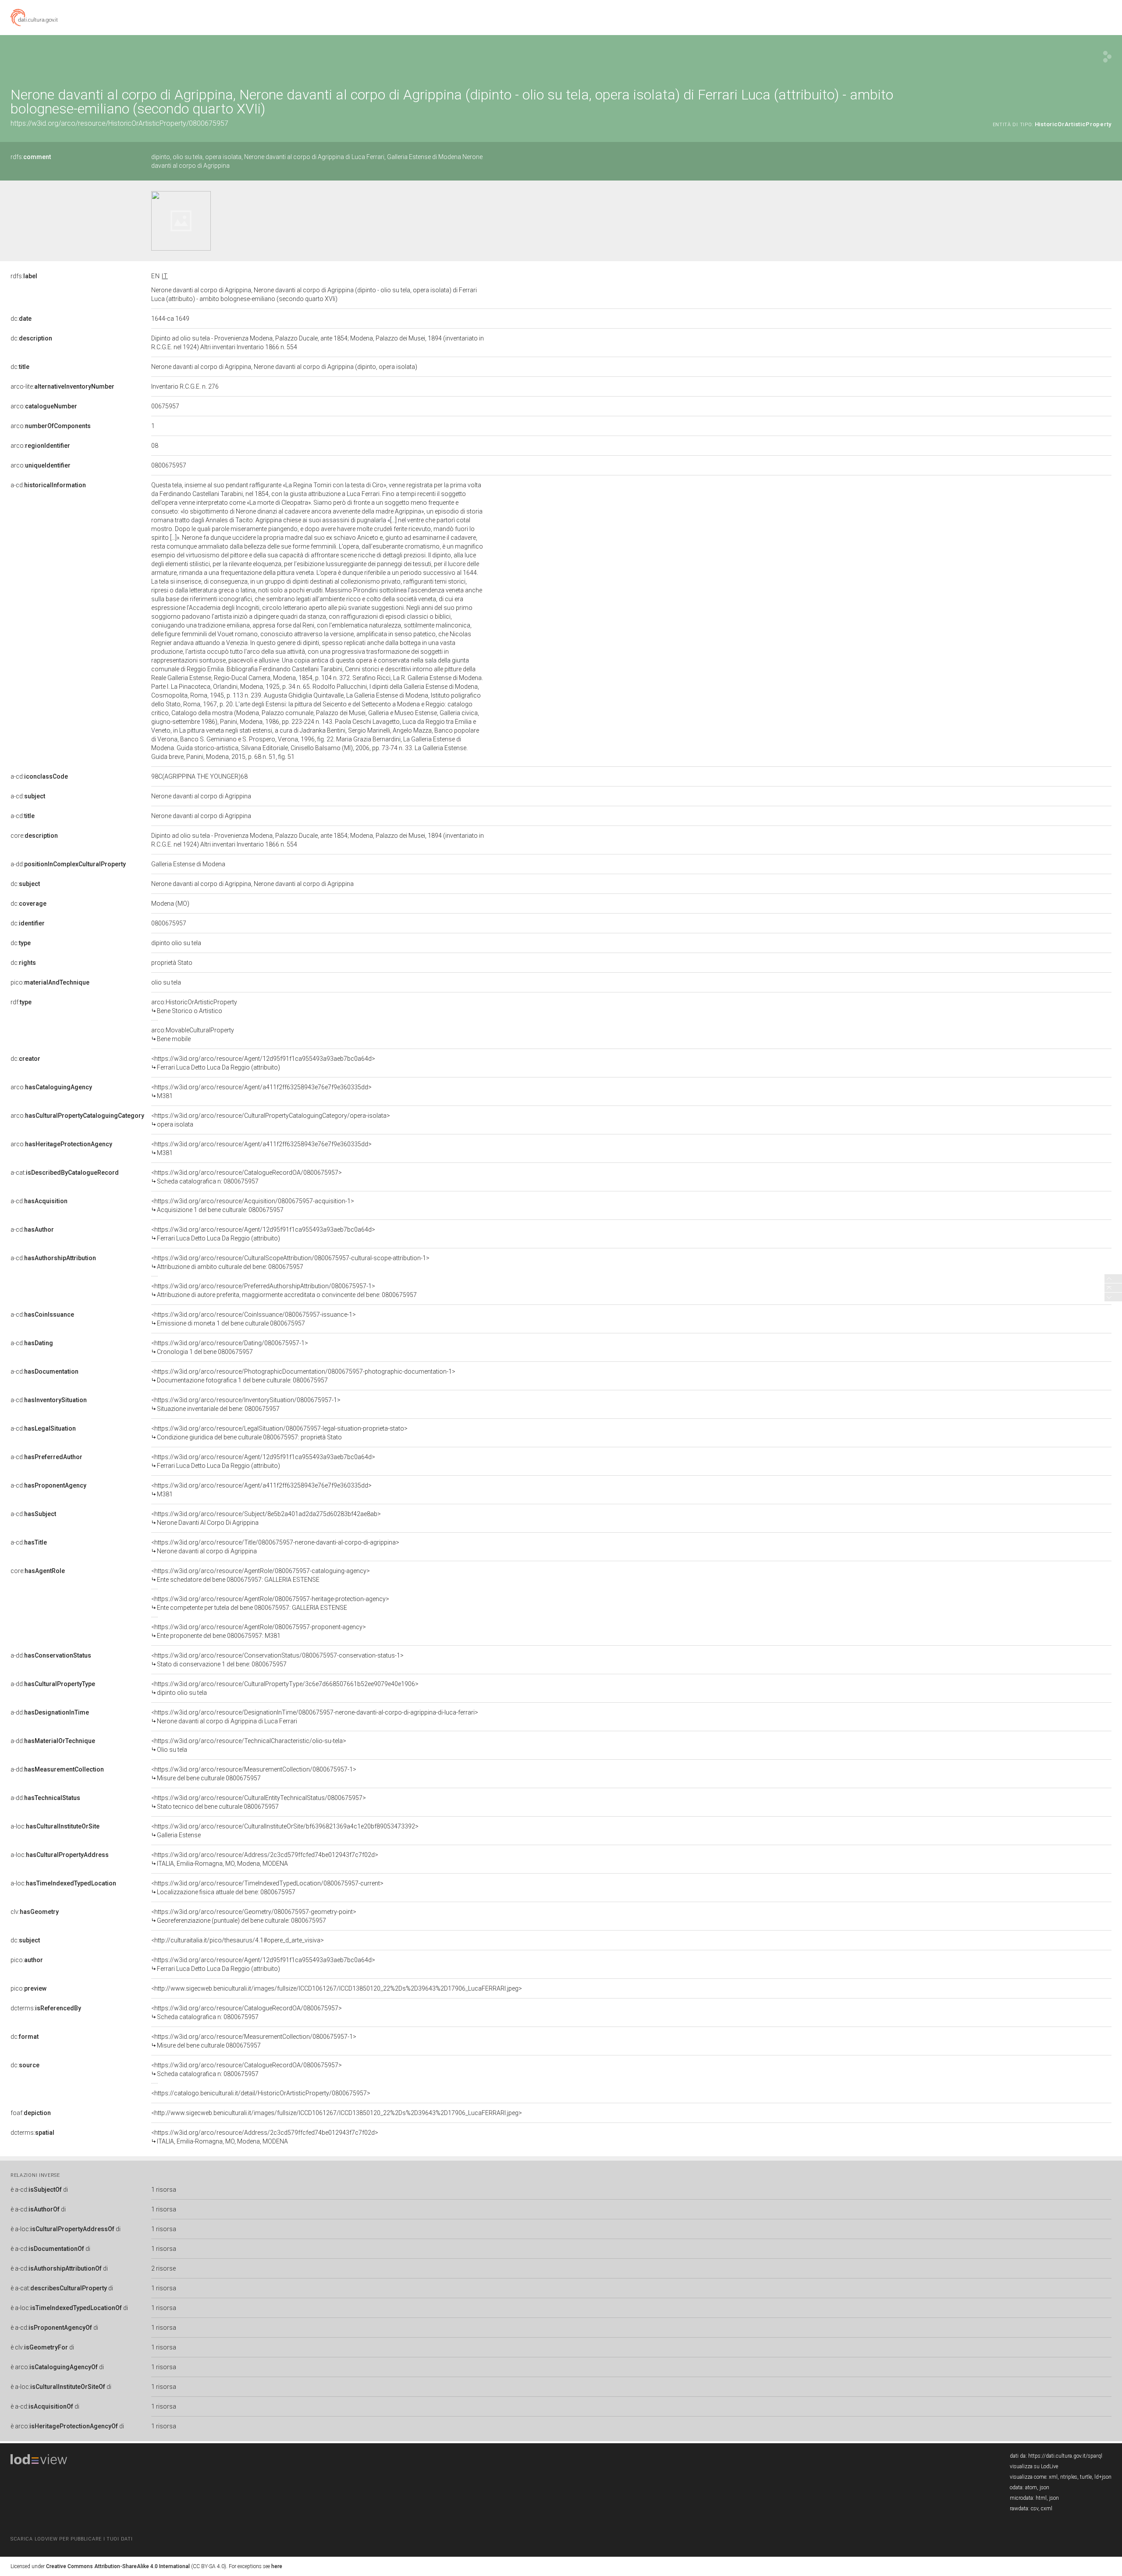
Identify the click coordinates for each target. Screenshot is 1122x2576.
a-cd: (48, 485)
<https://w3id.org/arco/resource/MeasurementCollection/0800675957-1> (254, 1774)
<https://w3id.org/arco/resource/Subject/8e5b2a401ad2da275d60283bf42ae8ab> (266, 1518)
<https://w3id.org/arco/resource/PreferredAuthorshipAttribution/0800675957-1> (284, 1290)
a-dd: (68, 864)
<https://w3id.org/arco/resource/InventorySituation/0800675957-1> (246, 1404)
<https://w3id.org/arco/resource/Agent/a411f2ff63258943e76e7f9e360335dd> (261, 1091)
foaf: (31, 2113)
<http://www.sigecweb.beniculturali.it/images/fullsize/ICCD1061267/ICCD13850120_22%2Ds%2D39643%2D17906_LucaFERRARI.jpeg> (337, 1988)
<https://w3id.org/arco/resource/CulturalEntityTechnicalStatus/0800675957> (259, 1802)
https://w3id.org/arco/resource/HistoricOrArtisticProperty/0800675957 (119, 123)
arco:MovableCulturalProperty (193, 1035)
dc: (21, 319)
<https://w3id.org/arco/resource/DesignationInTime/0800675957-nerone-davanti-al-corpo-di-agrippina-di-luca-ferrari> (315, 1717)
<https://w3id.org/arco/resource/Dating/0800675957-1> (230, 1347)
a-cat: (65, 1173)
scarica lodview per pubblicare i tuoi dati (71, 2539)
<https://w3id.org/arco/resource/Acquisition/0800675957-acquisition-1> (253, 1205)
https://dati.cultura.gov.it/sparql (1065, 2456)
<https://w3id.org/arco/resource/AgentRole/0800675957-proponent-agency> (259, 1631)
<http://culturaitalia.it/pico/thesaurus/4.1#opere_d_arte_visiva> (238, 1940)
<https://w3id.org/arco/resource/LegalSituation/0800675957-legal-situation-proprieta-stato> (279, 1433)
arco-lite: (62, 386)
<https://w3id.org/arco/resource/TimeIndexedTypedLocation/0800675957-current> (267, 1888)
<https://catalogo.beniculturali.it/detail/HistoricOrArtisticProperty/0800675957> (261, 2093)
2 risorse (163, 2268)
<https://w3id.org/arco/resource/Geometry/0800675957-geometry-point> (254, 1916)
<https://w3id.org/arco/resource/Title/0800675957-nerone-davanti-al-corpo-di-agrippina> (275, 1547)
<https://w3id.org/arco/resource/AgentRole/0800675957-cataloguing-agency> (261, 1575)
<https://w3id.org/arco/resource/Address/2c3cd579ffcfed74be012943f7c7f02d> (265, 1859)
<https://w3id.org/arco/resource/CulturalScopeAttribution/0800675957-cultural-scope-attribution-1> (290, 1262)
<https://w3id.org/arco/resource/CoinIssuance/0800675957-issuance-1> (254, 1319)
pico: (50, 982)
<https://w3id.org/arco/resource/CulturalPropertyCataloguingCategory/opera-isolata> (271, 1120)
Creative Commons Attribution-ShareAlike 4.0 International (118, 2566)
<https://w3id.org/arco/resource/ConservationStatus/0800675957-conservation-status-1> (277, 1660)
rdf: (21, 1002)
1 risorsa (164, 2190)
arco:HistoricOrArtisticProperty (194, 1006)
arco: (44, 406)
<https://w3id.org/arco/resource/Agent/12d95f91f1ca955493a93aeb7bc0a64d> (263, 1063)
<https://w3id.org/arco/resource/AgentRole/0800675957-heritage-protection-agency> (270, 1603)
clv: (35, 1912)
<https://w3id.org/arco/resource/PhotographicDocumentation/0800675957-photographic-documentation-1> (303, 1376)
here (277, 2566)
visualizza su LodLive (1034, 2466)
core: (34, 836)
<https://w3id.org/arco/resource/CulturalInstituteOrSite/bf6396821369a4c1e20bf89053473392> (285, 1831)
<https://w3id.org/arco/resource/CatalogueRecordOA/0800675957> (247, 1177)
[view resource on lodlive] (1107, 57)
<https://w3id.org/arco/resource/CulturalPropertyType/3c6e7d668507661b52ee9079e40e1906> (285, 1688)
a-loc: (55, 1826)
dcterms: (46, 2008)
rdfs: (31, 157)
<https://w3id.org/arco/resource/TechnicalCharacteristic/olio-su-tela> (249, 1745)
